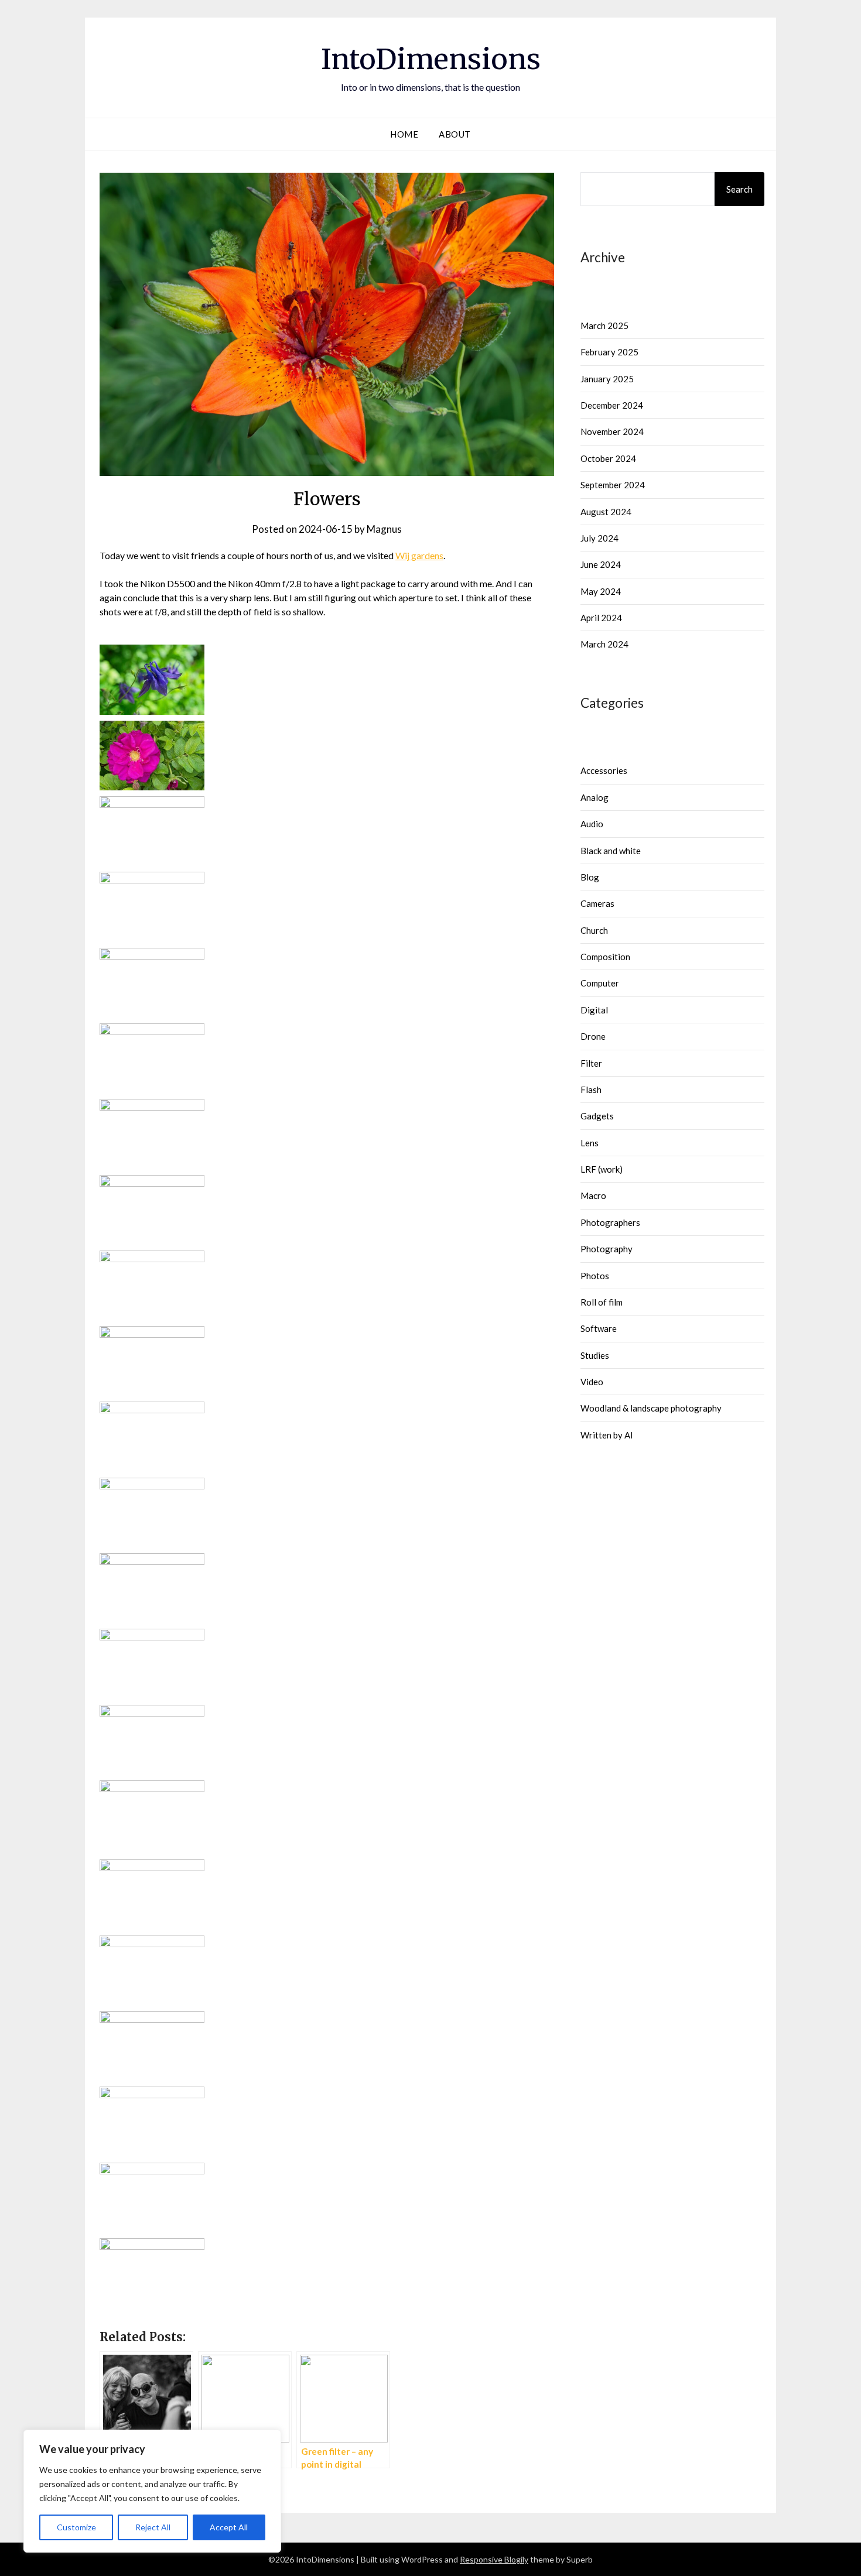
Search (739, 189)
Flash (591, 1090)
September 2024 (613, 485)
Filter (591, 1063)
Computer (600, 983)
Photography (607, 1249)
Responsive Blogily (494, 2559)
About (455, 134)
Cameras (597, 903)
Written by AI (607, 1435)
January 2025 (607, 379)
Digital (594, 1010)
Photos (595, 1276)
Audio (592, 824)
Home (404, 134)
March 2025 (604, 326)
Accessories (604, 770)
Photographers (610, 1222)
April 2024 (601, 618)
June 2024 (601, 564)
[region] (152, 2491)
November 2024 (612, 431)
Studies (595, 1355)
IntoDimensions (431, 59)
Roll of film (602, 1302)
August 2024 (606, 512)
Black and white (611, 851)
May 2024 (601, 591)
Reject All (153, 2527)
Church (594, 930)
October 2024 (608, 458)
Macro (593, 1195)
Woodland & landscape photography (651, 1408)
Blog (590, 877)
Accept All (229, 2527)
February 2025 (609, 352)
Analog (594, 797)
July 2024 (599, 538)
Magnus (384, 529)
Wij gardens (419, 555)
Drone (593, 1036)
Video (592, 1382)
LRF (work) (602, 1169)
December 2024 (612, 405)
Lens (590, 1143)
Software (599, 1328)
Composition (605, 957)
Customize (76, 2527)
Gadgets (597, 1116)
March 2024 (604, 644)
